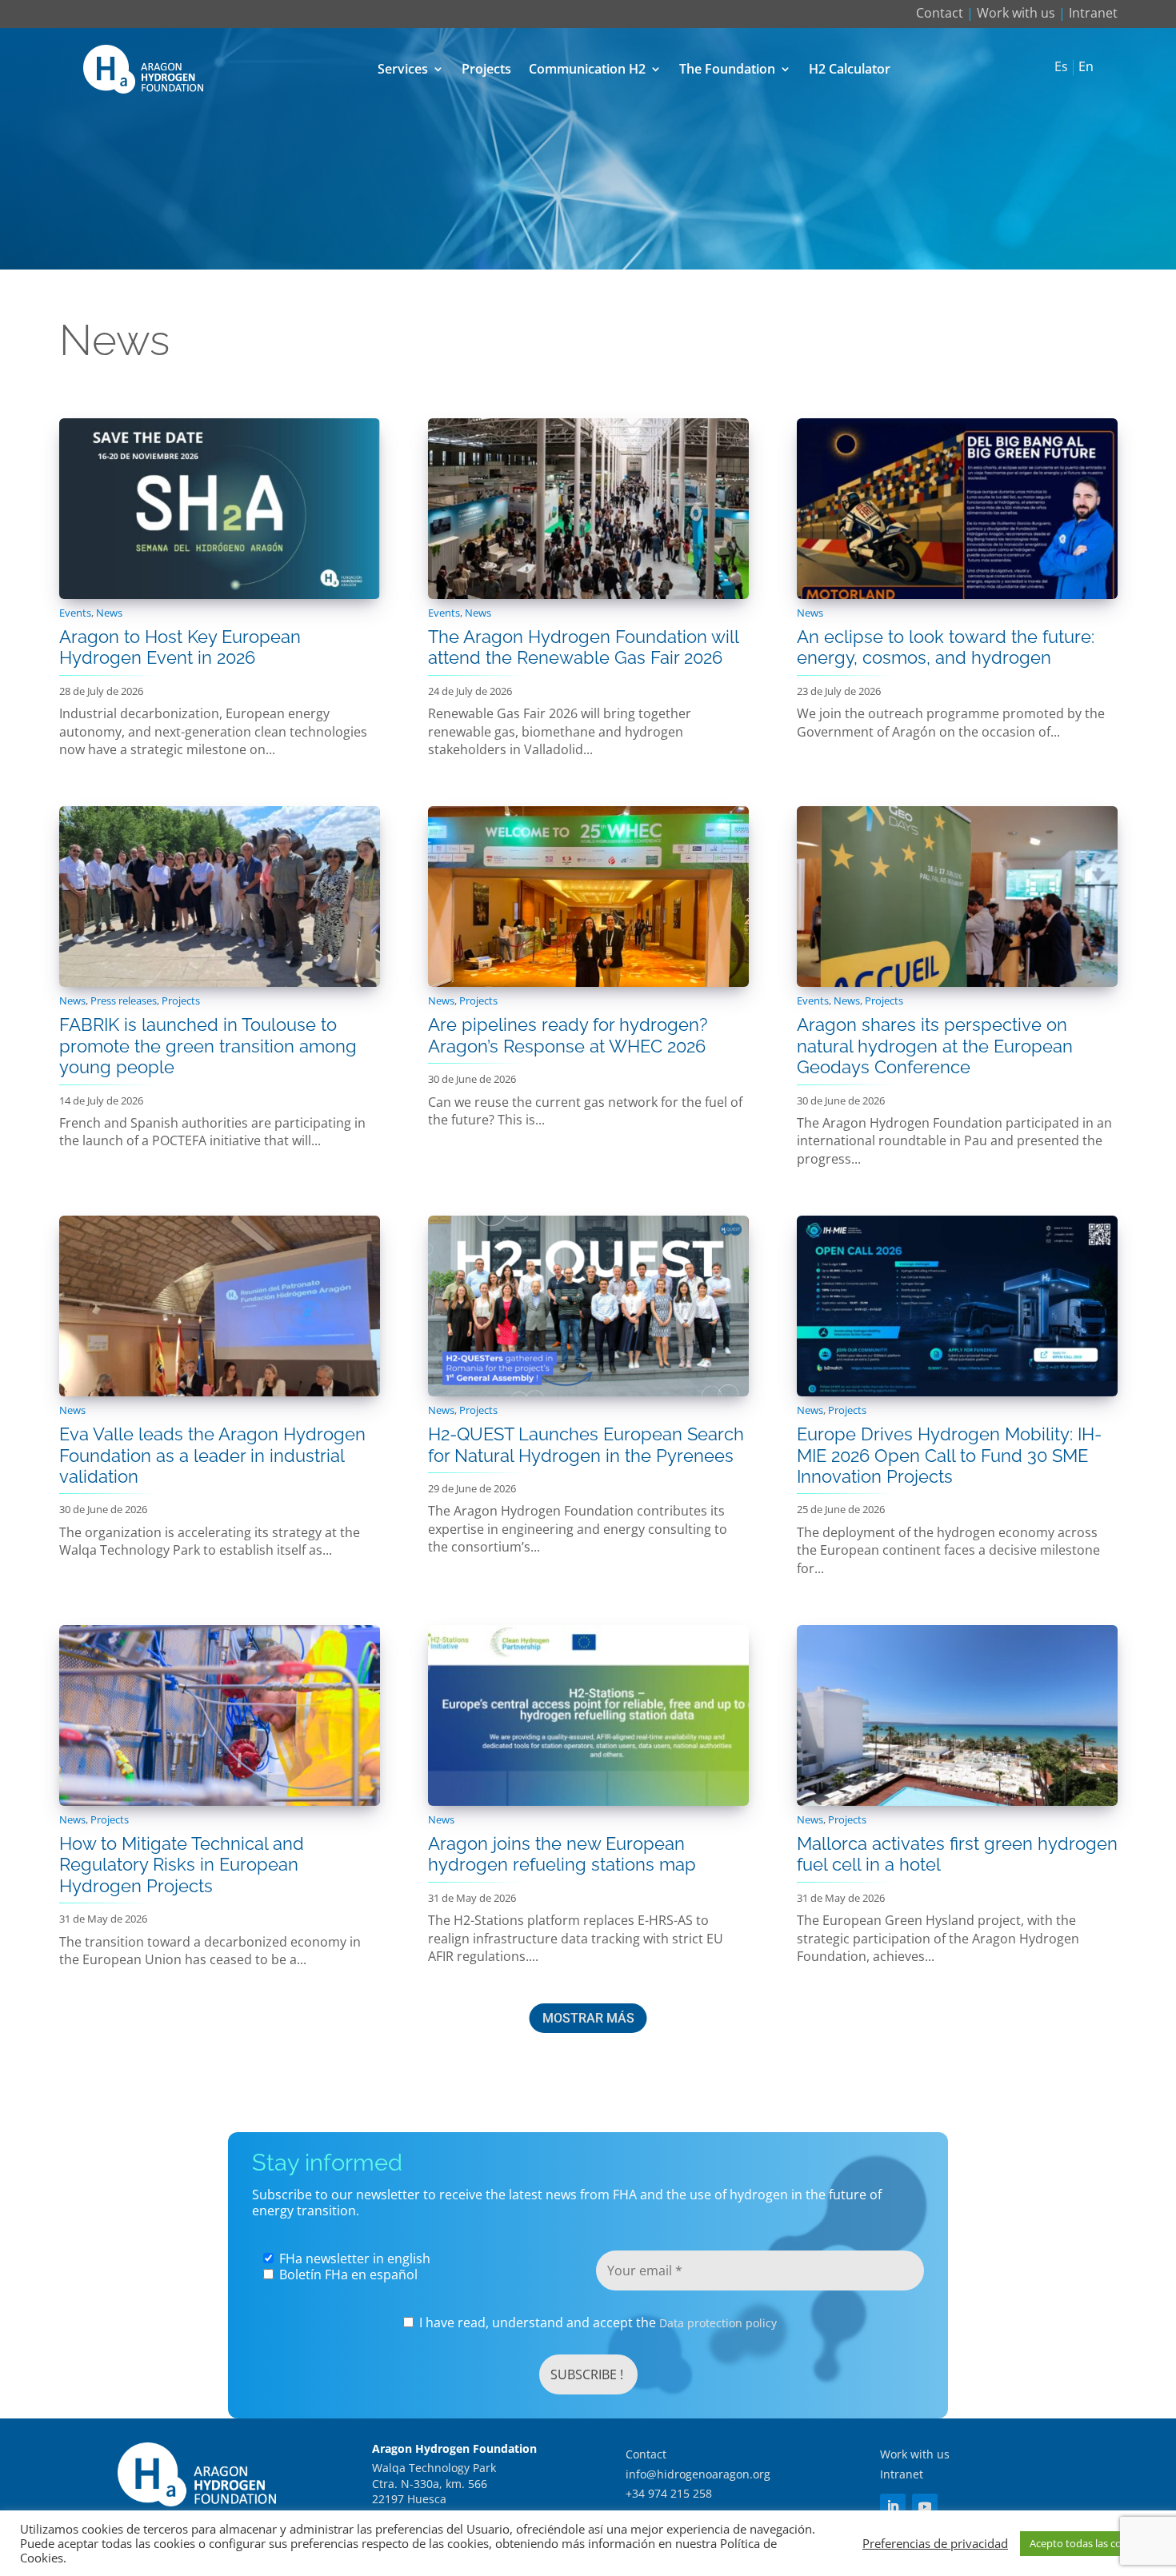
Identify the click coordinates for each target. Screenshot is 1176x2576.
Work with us (1016, 13)
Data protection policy (718, 2323)
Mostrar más (588, 2018)
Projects (486, 69)
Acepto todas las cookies (1088, 2543)
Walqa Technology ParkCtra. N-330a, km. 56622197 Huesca (434, 2483)
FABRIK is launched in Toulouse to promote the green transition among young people (208, 1046)
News (109, 613)
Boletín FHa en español (347, 2274)
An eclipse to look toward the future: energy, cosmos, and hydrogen (946, 647)
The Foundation (727, 69)
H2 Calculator (850, 69)
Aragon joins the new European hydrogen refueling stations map (562, 1854)
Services (403, 69)
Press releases (124, 1000)
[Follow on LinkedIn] (893, 2506)
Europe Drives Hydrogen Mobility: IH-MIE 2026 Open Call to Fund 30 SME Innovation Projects (949, 1455)
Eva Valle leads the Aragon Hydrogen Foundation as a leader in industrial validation (212, 1455)
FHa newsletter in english (353, 2258)
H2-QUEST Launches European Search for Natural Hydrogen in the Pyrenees (586, 1444)
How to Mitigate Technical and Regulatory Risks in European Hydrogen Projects (182, 1865)
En (1086, 67)
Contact (940, 13)
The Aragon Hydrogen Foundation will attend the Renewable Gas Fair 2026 (583, 647)
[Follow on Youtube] (925, 2506)
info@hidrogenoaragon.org (698, 2474)
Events (75, 613)
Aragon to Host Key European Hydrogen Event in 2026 (180, 647)
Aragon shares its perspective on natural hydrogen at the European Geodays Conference (935, 1046)
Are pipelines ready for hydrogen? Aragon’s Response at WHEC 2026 (568, 1035)
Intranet (1093, 13)
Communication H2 (587, 69)
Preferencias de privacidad (935, 2543)
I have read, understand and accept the (596, 2323)
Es (1061, 67)
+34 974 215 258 (669, 2493)
